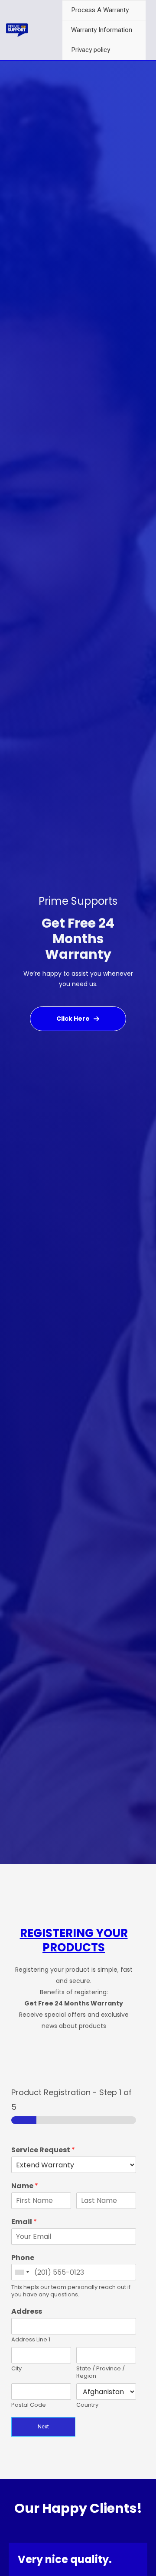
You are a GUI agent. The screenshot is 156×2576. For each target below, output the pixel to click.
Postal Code (29, 2405)
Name (25, 2186)
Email (24, 2222)
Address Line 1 (31, 2340)
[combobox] (22, 2272)
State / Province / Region (101, 2373)
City (16, 2369)
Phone (23, 2258)
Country (87, 2405)
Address (27, 2312)
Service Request (43, 2150)
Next (43, 2427)
